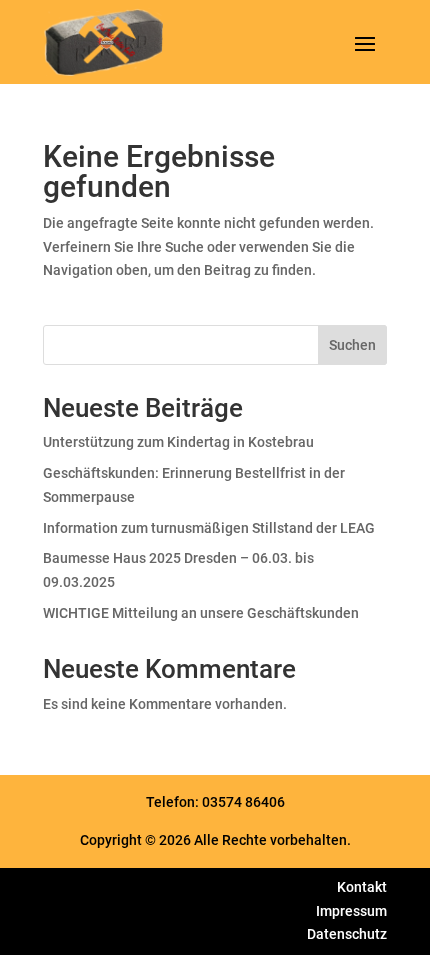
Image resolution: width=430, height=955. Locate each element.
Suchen (352, 345)
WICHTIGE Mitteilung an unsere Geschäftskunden (201, 613)
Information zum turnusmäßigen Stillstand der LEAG (209, 528)
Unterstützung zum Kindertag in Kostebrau (178, 442)
